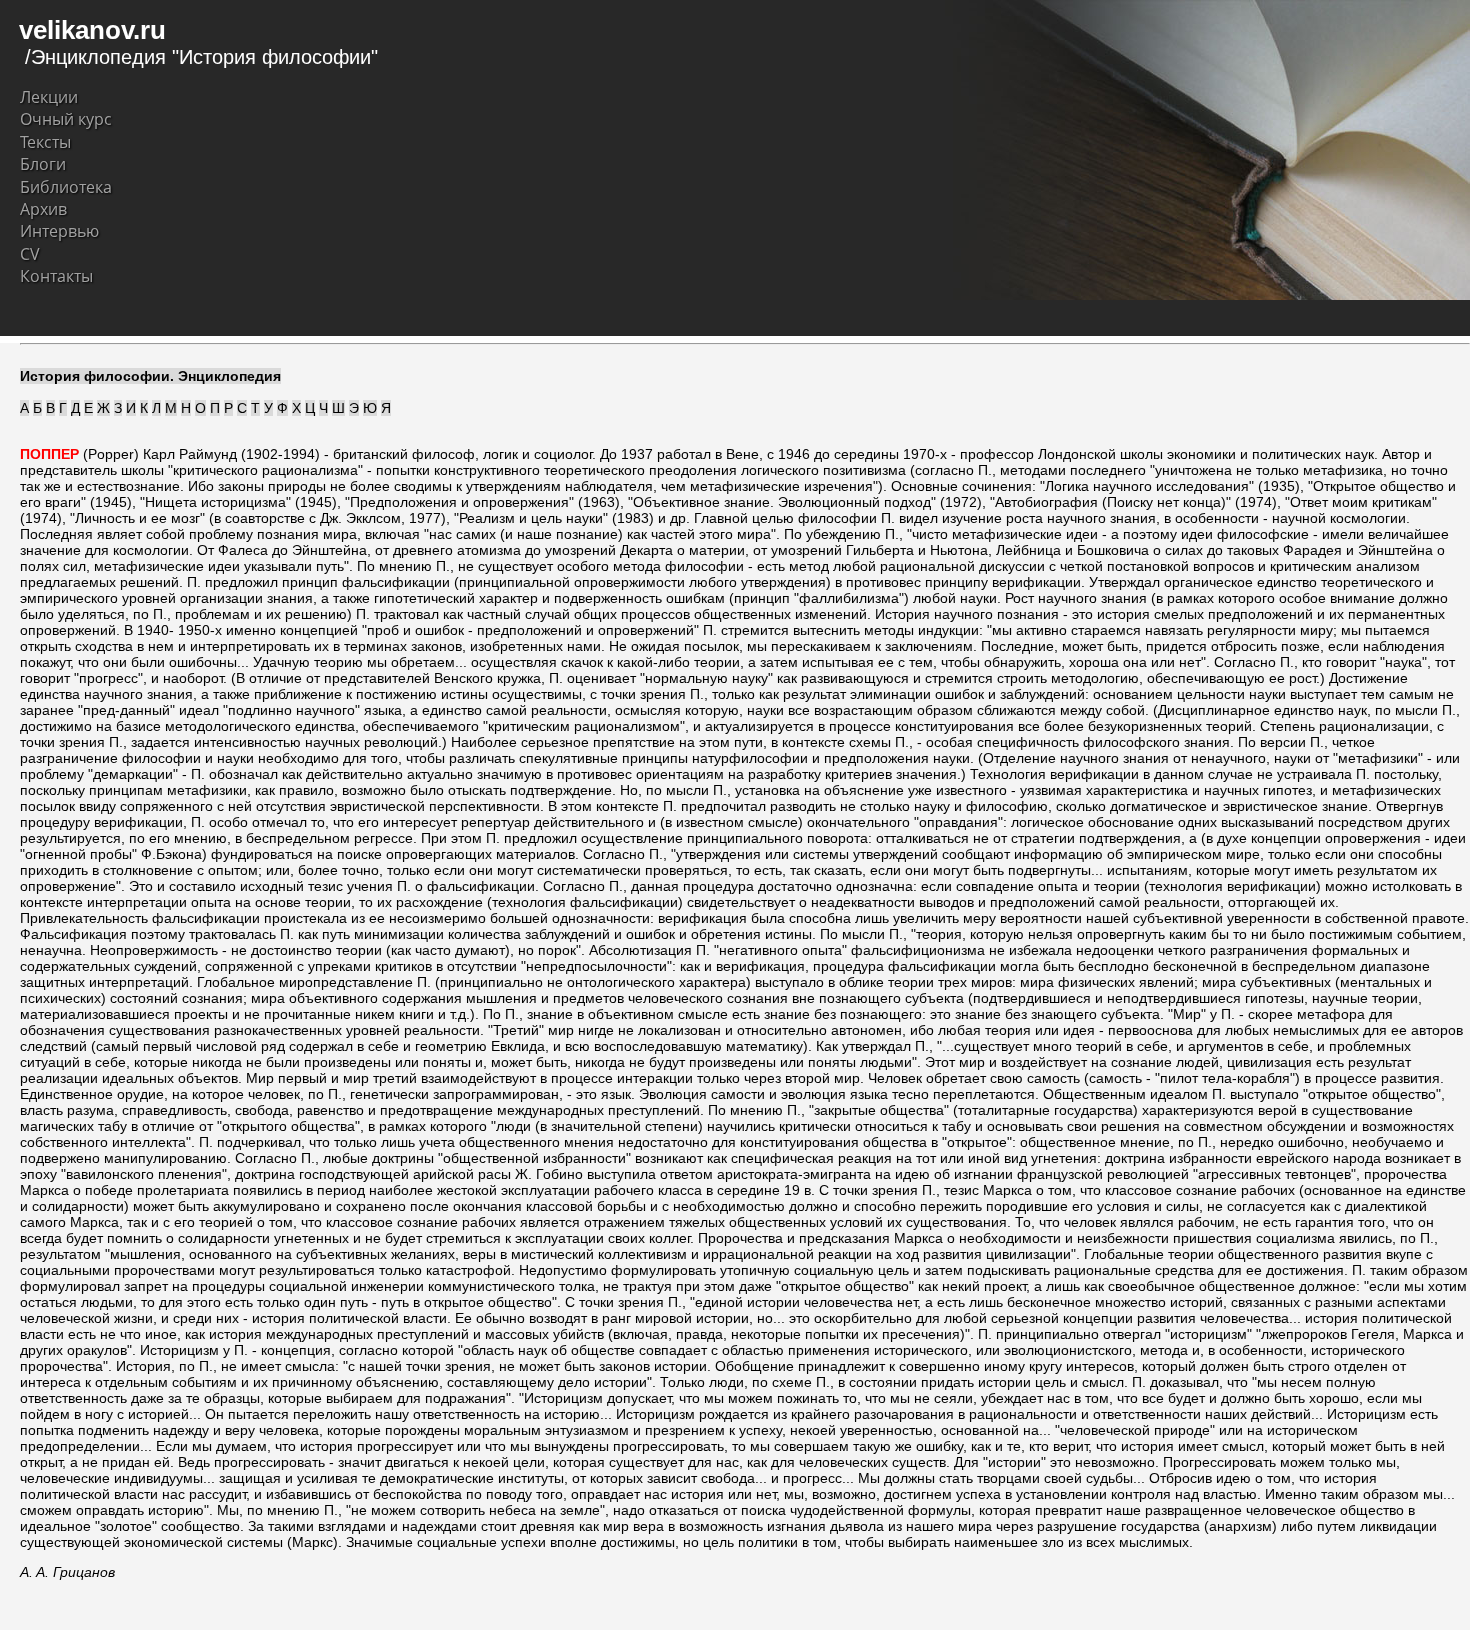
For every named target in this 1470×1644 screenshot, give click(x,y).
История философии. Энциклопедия (150, 376)
